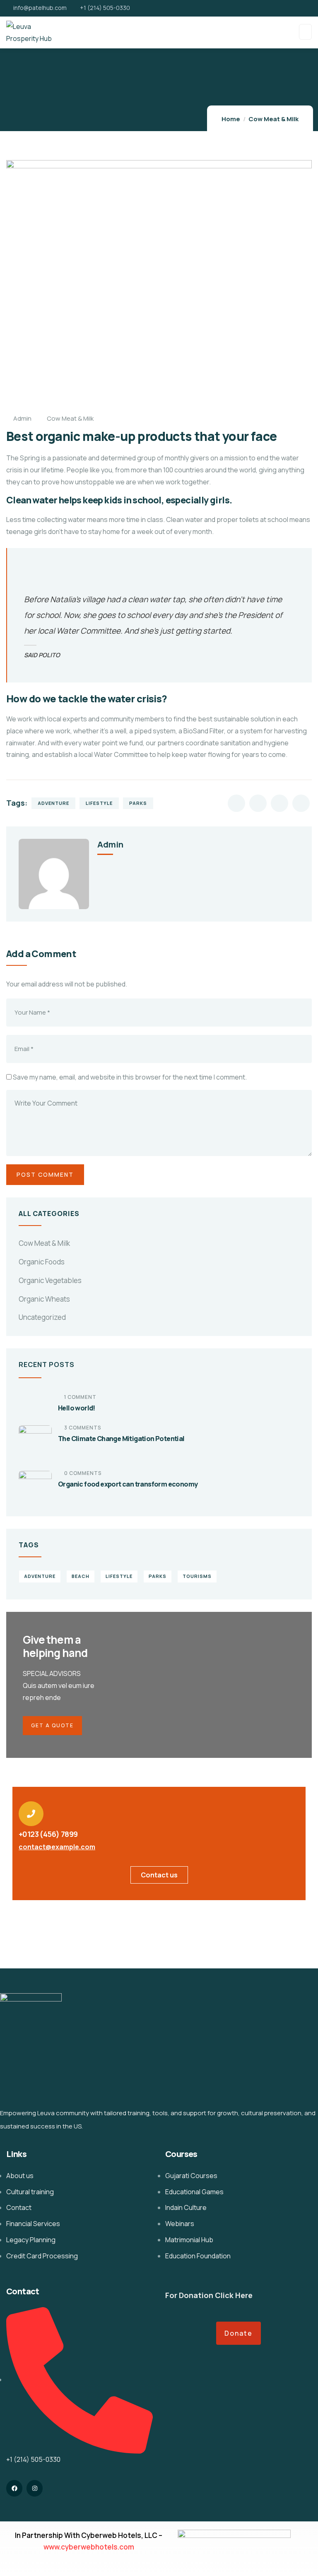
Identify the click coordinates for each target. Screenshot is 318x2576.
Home (231, 119)
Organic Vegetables (50, 1280)
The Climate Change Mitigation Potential (121, 1439)
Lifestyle (99, 803)
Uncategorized (42, 1317)
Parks (138, 803)
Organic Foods (42, 1262)
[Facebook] (14, 2488)
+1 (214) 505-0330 (105, 8)
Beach (81, 1576)
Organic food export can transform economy (128, 1484)
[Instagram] (35, 2488)
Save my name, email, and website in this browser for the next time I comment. (130, 1077)
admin (22, 418)
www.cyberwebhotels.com (89, 2547)
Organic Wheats (44, 1299)
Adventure (53, 803)
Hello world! (77, 1408)
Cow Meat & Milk (273, 119)
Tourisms (197, 1576)
